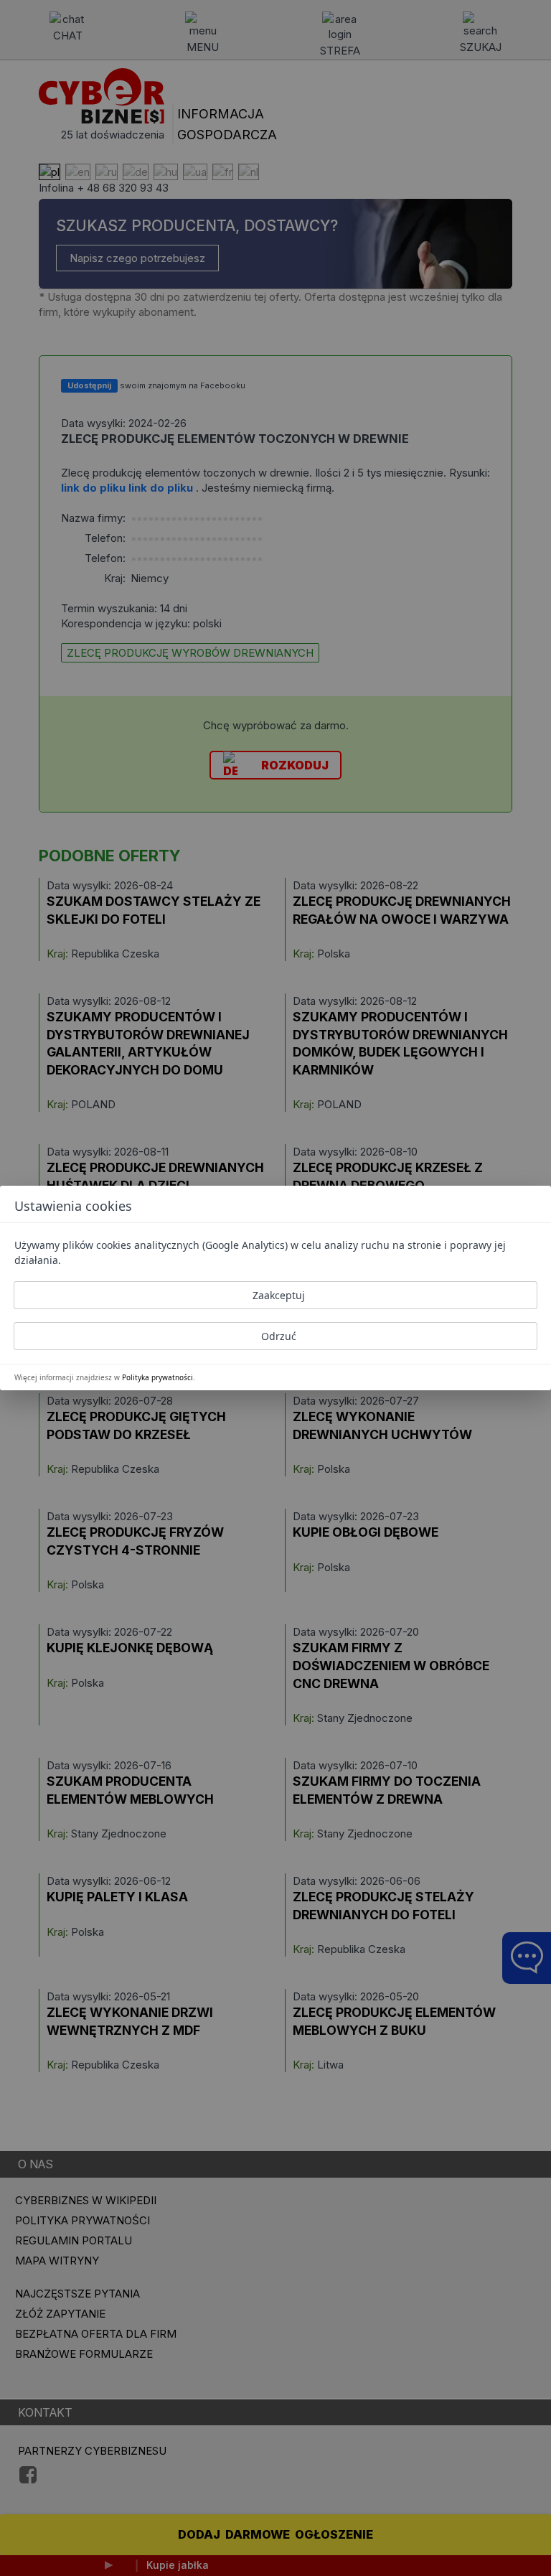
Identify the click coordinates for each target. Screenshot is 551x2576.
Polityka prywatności (157, 1377)
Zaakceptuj (279, 1295)
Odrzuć (279, 1336)
